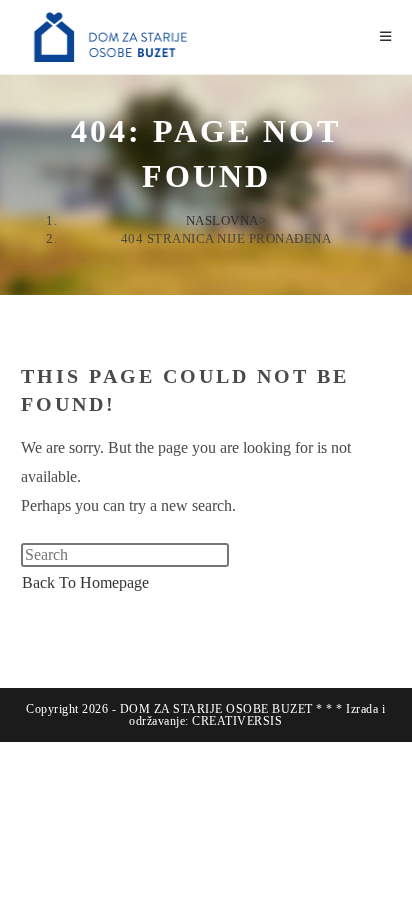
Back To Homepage (85, 582)
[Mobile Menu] (386, 36)
